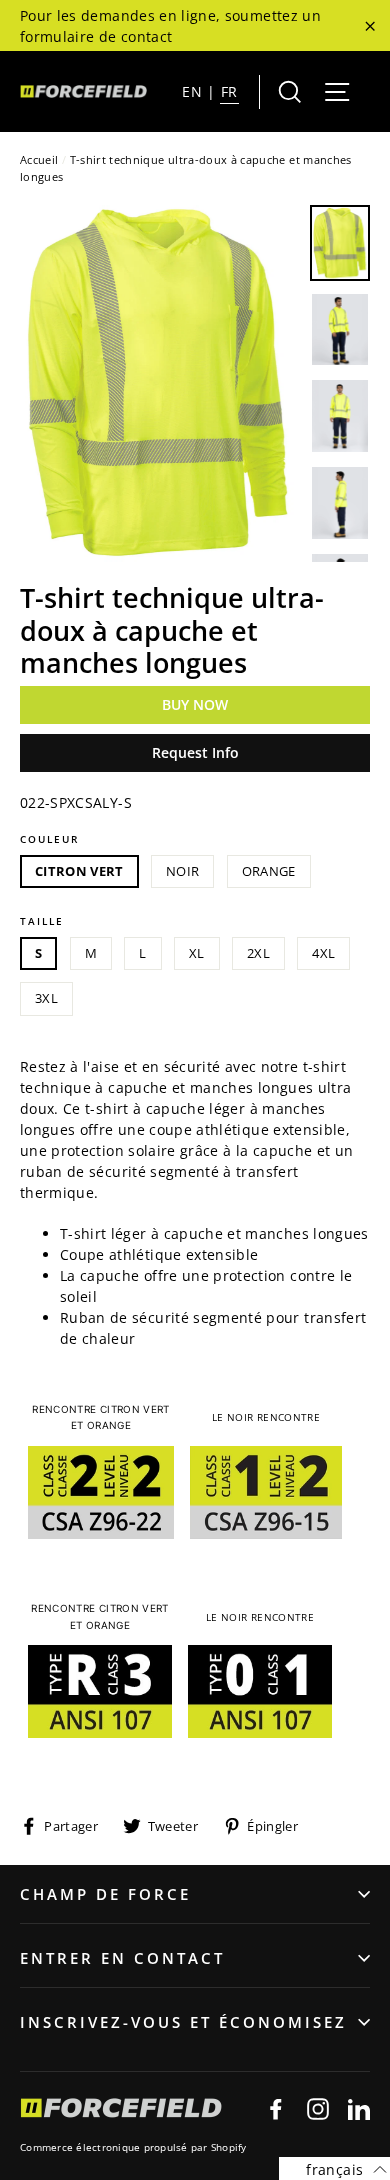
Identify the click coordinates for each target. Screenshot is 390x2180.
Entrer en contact (122, 1958)
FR (229, 91)
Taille (42, 921)
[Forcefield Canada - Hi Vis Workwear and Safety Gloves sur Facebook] (276, 2108)
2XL (258, 953)
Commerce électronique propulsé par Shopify (133, 2147)
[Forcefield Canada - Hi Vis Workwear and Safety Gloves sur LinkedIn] (359, 2108)
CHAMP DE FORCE (105, 1894)
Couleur (49, 839)
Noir (182, 871)
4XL (323, 953)
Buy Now (195, 704)
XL (197, 953)
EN (192, 91)
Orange (269, 871)
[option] (159, 383)
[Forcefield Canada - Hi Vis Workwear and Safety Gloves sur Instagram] (318, 2108)
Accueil (39, 159)
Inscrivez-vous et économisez (183, 2022)
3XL (46, 998)
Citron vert (79, 871)
